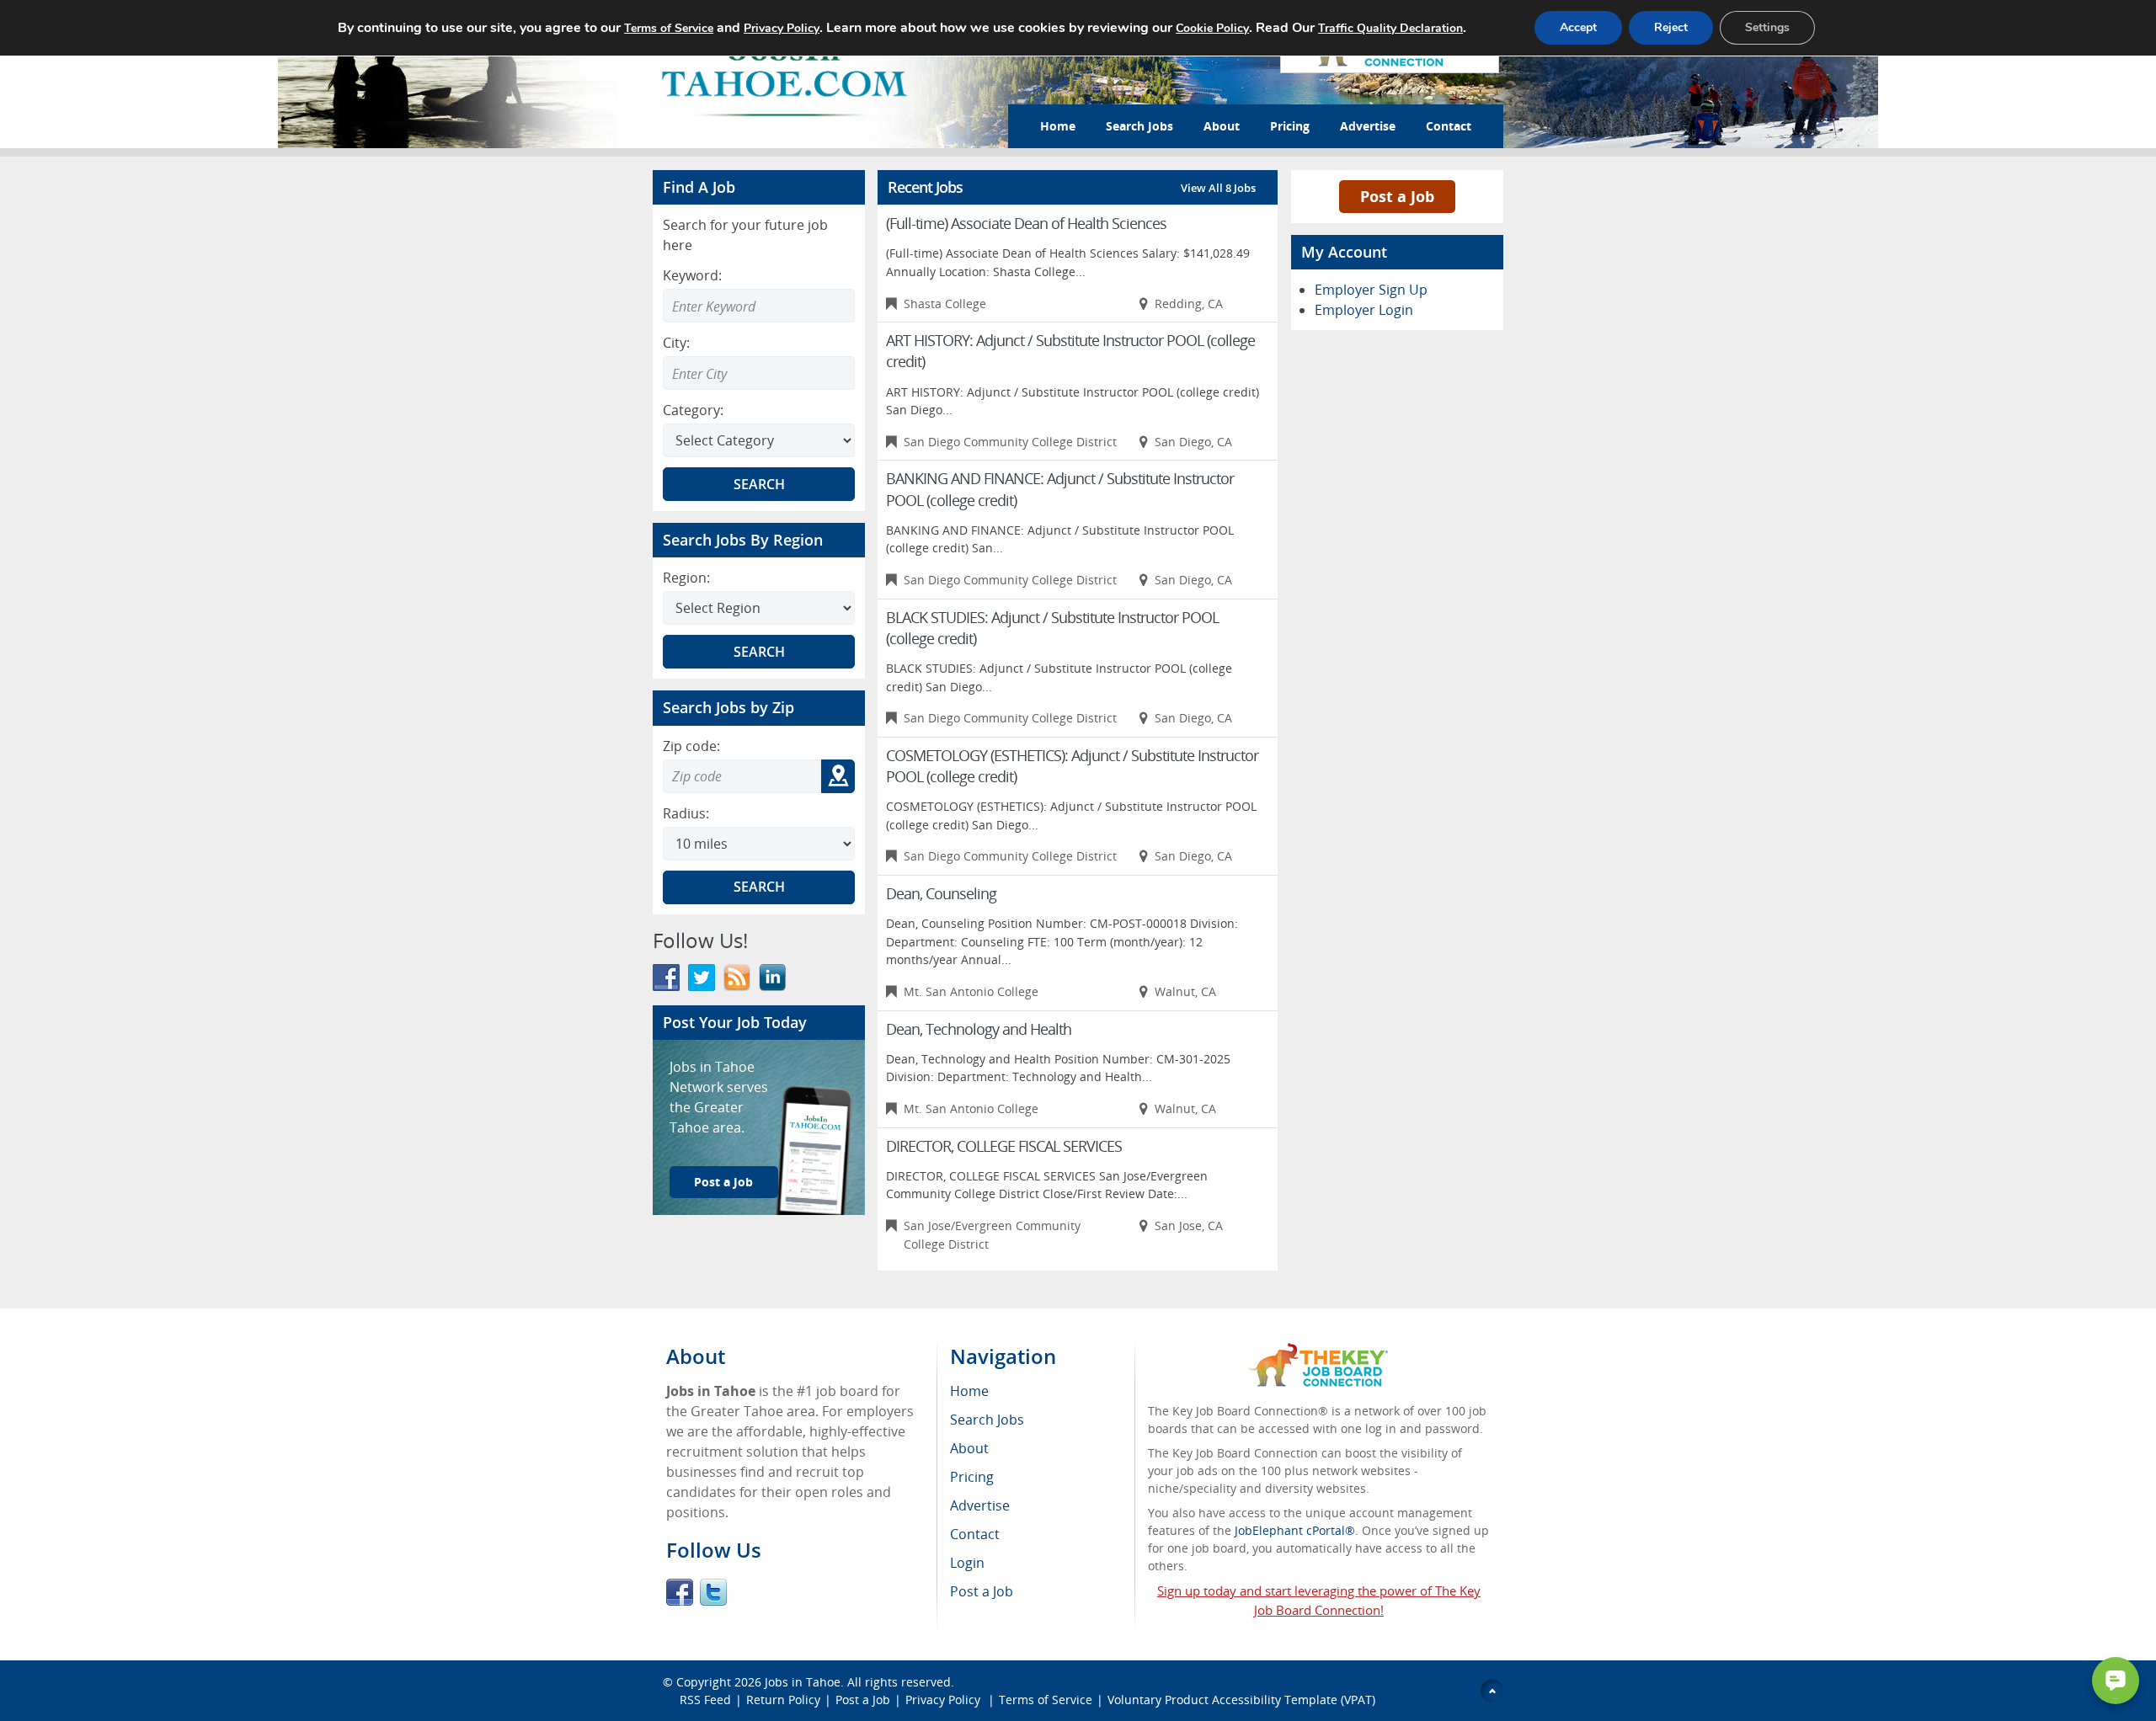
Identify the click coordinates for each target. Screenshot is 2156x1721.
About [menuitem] (969, 1448)
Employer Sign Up (1371, 290)
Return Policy (783, 1700)
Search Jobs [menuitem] (987, 1420)
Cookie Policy (1212, 28)
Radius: (686, 813)
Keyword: (692, 275)
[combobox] (759, 373)
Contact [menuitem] (975, 1534)
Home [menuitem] (969, 1391)
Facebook (680, 1592)
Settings (1767, 27)
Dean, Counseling (941, 893)
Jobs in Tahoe (803, 1682)
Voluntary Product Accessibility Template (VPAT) (1241, 1700)
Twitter (713, 1592)
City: (676, 343)
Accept (1578, 27)
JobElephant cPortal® (1295, 1530)
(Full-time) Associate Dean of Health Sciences (1026, 223)
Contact (1449, 126)
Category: (693, 410)
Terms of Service (1046, 1700)
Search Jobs (1139, 126)
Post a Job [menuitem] (982, 1591)
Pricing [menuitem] (972, 1477)
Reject (1671, 27)
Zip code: (691, 746)
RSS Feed (705, 1700)
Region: (686, 578)
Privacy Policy (945, 1700)
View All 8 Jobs (1218, 188)
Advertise (1368, 126)
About (1222, 126)
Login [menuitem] (967, 1563)
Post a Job (723, 1182)
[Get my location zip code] (838, 776)
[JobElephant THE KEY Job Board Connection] (1318, 1351)
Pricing (1290, 126)
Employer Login (1364, 310)
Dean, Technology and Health (979, 1029)
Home (1058, 126)
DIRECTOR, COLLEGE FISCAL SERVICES (1004, 1146)
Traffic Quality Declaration (1390, 28)
